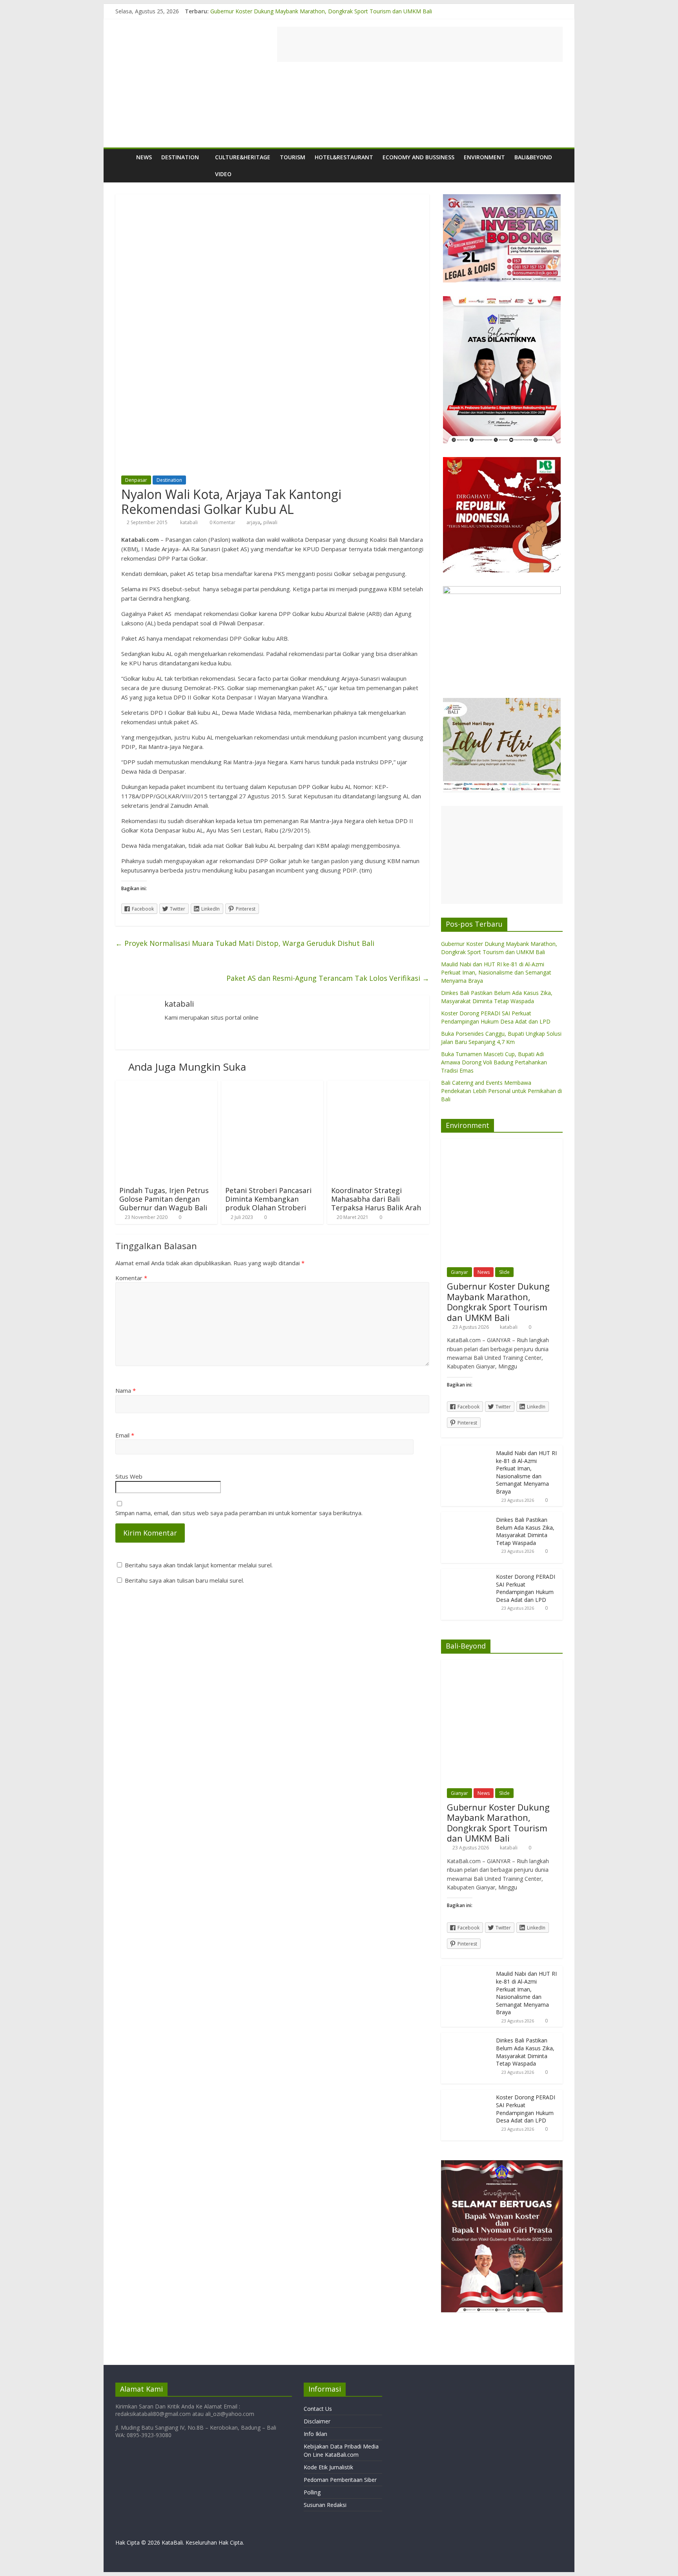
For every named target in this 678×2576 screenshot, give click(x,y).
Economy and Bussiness (418, 157)
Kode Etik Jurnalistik (328, 2467)
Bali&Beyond (533, 157)
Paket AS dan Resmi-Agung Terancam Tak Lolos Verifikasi (328, 978)
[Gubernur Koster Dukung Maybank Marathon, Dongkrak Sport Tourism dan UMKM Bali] (502, 1143)
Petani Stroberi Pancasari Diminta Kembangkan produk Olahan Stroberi (268, 1199)
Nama (126, 1390)
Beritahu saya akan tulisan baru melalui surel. (184, 1580)
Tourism (293, 157)
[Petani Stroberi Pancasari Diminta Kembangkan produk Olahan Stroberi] (272, 1085)
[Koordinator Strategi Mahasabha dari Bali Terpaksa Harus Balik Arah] (378, 1085)
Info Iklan (315, 2434)
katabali (190, 522)
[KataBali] (123, 157)
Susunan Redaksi (325, 2505)
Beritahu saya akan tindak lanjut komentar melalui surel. (199, 1565)
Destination (180, 157)
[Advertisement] (420, 44)
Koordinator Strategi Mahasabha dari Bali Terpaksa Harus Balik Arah (376, 1199)
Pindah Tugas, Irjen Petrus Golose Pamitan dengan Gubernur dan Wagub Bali (164, 1199)
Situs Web (129, 1476)
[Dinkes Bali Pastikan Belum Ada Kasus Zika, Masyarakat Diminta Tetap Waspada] (467, 1516)
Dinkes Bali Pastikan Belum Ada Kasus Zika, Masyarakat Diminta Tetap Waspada (525, 1531)
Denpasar (136, 480)
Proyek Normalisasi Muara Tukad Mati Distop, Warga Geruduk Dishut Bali (245, 943)
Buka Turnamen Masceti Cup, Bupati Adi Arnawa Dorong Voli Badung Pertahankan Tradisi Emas (494, 1062)
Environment (484, 157)
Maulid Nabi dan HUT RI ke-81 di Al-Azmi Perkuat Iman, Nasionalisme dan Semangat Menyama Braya (496, 972)
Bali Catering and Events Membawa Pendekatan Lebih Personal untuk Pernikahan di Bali (501, 1091)
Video (223, 174)
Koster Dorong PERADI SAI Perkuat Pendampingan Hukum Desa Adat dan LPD (526, 1588)
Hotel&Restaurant (344, 157)
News (144, 157)
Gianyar (459, 1272)
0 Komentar (222, 522)
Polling (312, 2492)
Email (125, 1435)
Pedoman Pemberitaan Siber (340, 2480)
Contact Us (318, 2409)
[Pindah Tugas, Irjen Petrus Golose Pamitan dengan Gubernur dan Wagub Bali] (166, 1085)
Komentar (131, 1278)
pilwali (270, 522)
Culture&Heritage (243, 157)
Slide (504, 1272)
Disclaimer (317, 2421)
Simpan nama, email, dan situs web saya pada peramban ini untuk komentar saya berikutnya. (239, 1513)
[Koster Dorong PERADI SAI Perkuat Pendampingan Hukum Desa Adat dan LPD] (467, 1573)
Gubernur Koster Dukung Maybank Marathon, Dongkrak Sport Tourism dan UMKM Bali (321, 11)
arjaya (253, 522)
